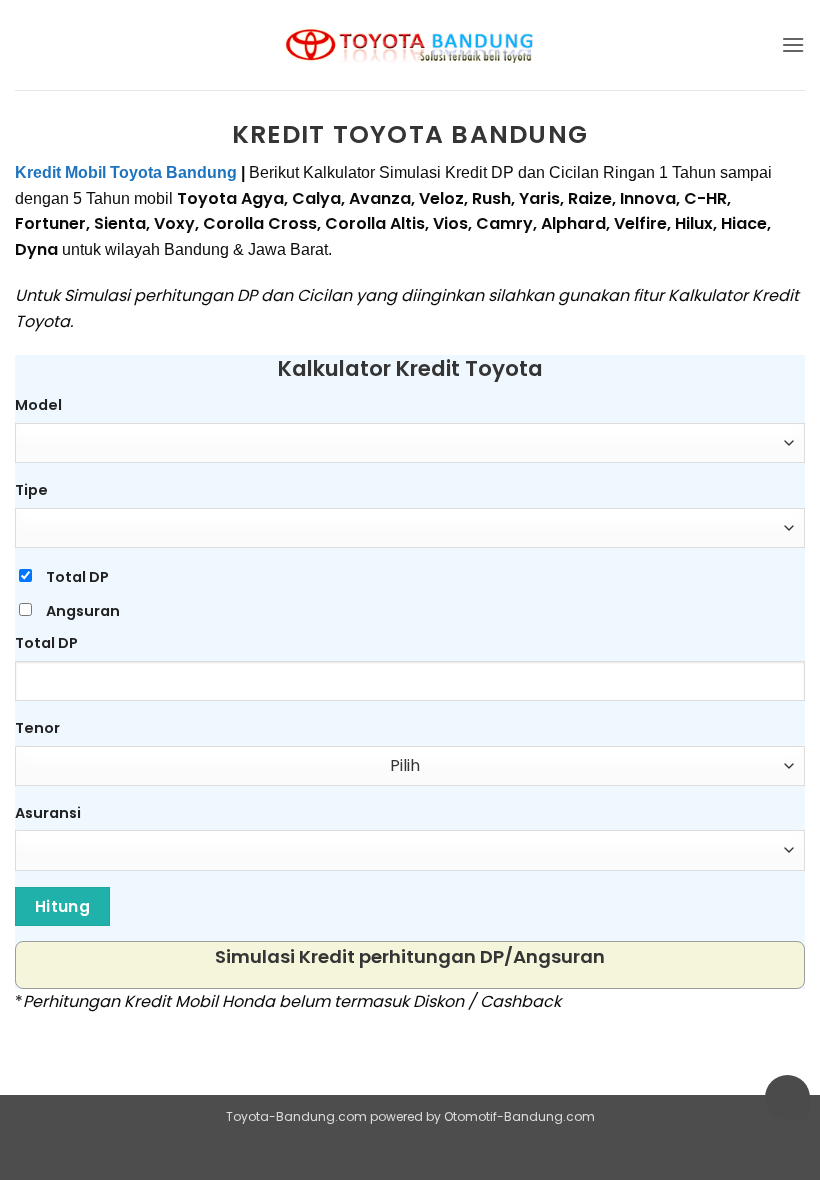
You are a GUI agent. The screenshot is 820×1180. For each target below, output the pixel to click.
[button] (793, 44)
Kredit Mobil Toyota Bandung (126, 172)
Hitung (63, 906)
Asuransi (48, 813)
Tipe (31, 490)
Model (38, 405)
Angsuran (83, 611)
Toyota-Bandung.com (296, 1116)
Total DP (77, 577)
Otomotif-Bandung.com (519, 1116)
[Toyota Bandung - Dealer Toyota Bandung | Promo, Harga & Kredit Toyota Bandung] (410, 45)
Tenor (37, 728)
